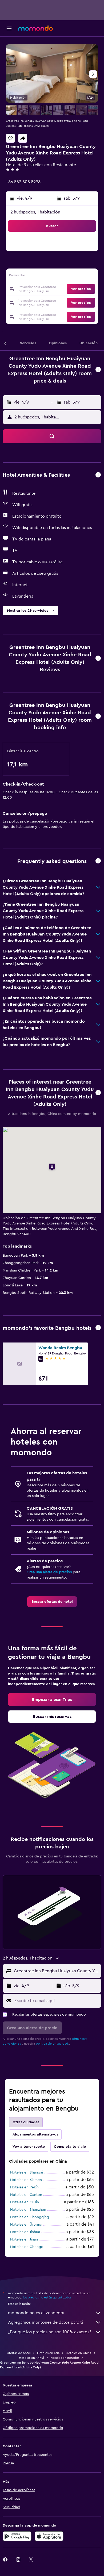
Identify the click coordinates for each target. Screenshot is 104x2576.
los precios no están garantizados (47, 2297)
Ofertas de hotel (19, 2353)
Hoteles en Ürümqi (26, 2225)
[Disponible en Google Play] (17, 2536)
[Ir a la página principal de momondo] (35, 28)
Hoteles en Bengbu (65, 2358)
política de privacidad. (52, 2044)
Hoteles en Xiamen (26, 2180)
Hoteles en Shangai (27, 2172)
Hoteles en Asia (48, 2353)
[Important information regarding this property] (98, 717)
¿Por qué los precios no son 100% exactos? (50, 2332)
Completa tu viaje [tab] (70, 2147)
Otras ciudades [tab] (26, 2122)
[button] (9, 28)
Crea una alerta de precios (49, 1572)
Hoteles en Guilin (25, 2202)
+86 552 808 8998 (23, 182)
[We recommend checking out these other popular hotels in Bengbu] (98, 1328)
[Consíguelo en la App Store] (49, 2536)
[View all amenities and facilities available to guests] (98, 475)
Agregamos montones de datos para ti (45, 2322)
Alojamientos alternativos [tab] (35, 2134)
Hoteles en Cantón (26, 2195)
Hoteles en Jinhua (25, 2232)
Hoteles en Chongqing (30, 2217)
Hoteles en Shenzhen (28, 2210)
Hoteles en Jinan (24, 2239)
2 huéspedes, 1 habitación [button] (35, 212)
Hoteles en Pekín (24, 2187)
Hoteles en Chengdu (28, 2247)
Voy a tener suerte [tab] (29, 2147)
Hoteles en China (79, 2353)
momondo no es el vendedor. (37, 2313)
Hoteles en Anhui (31, 2358)
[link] (52, 1602)
